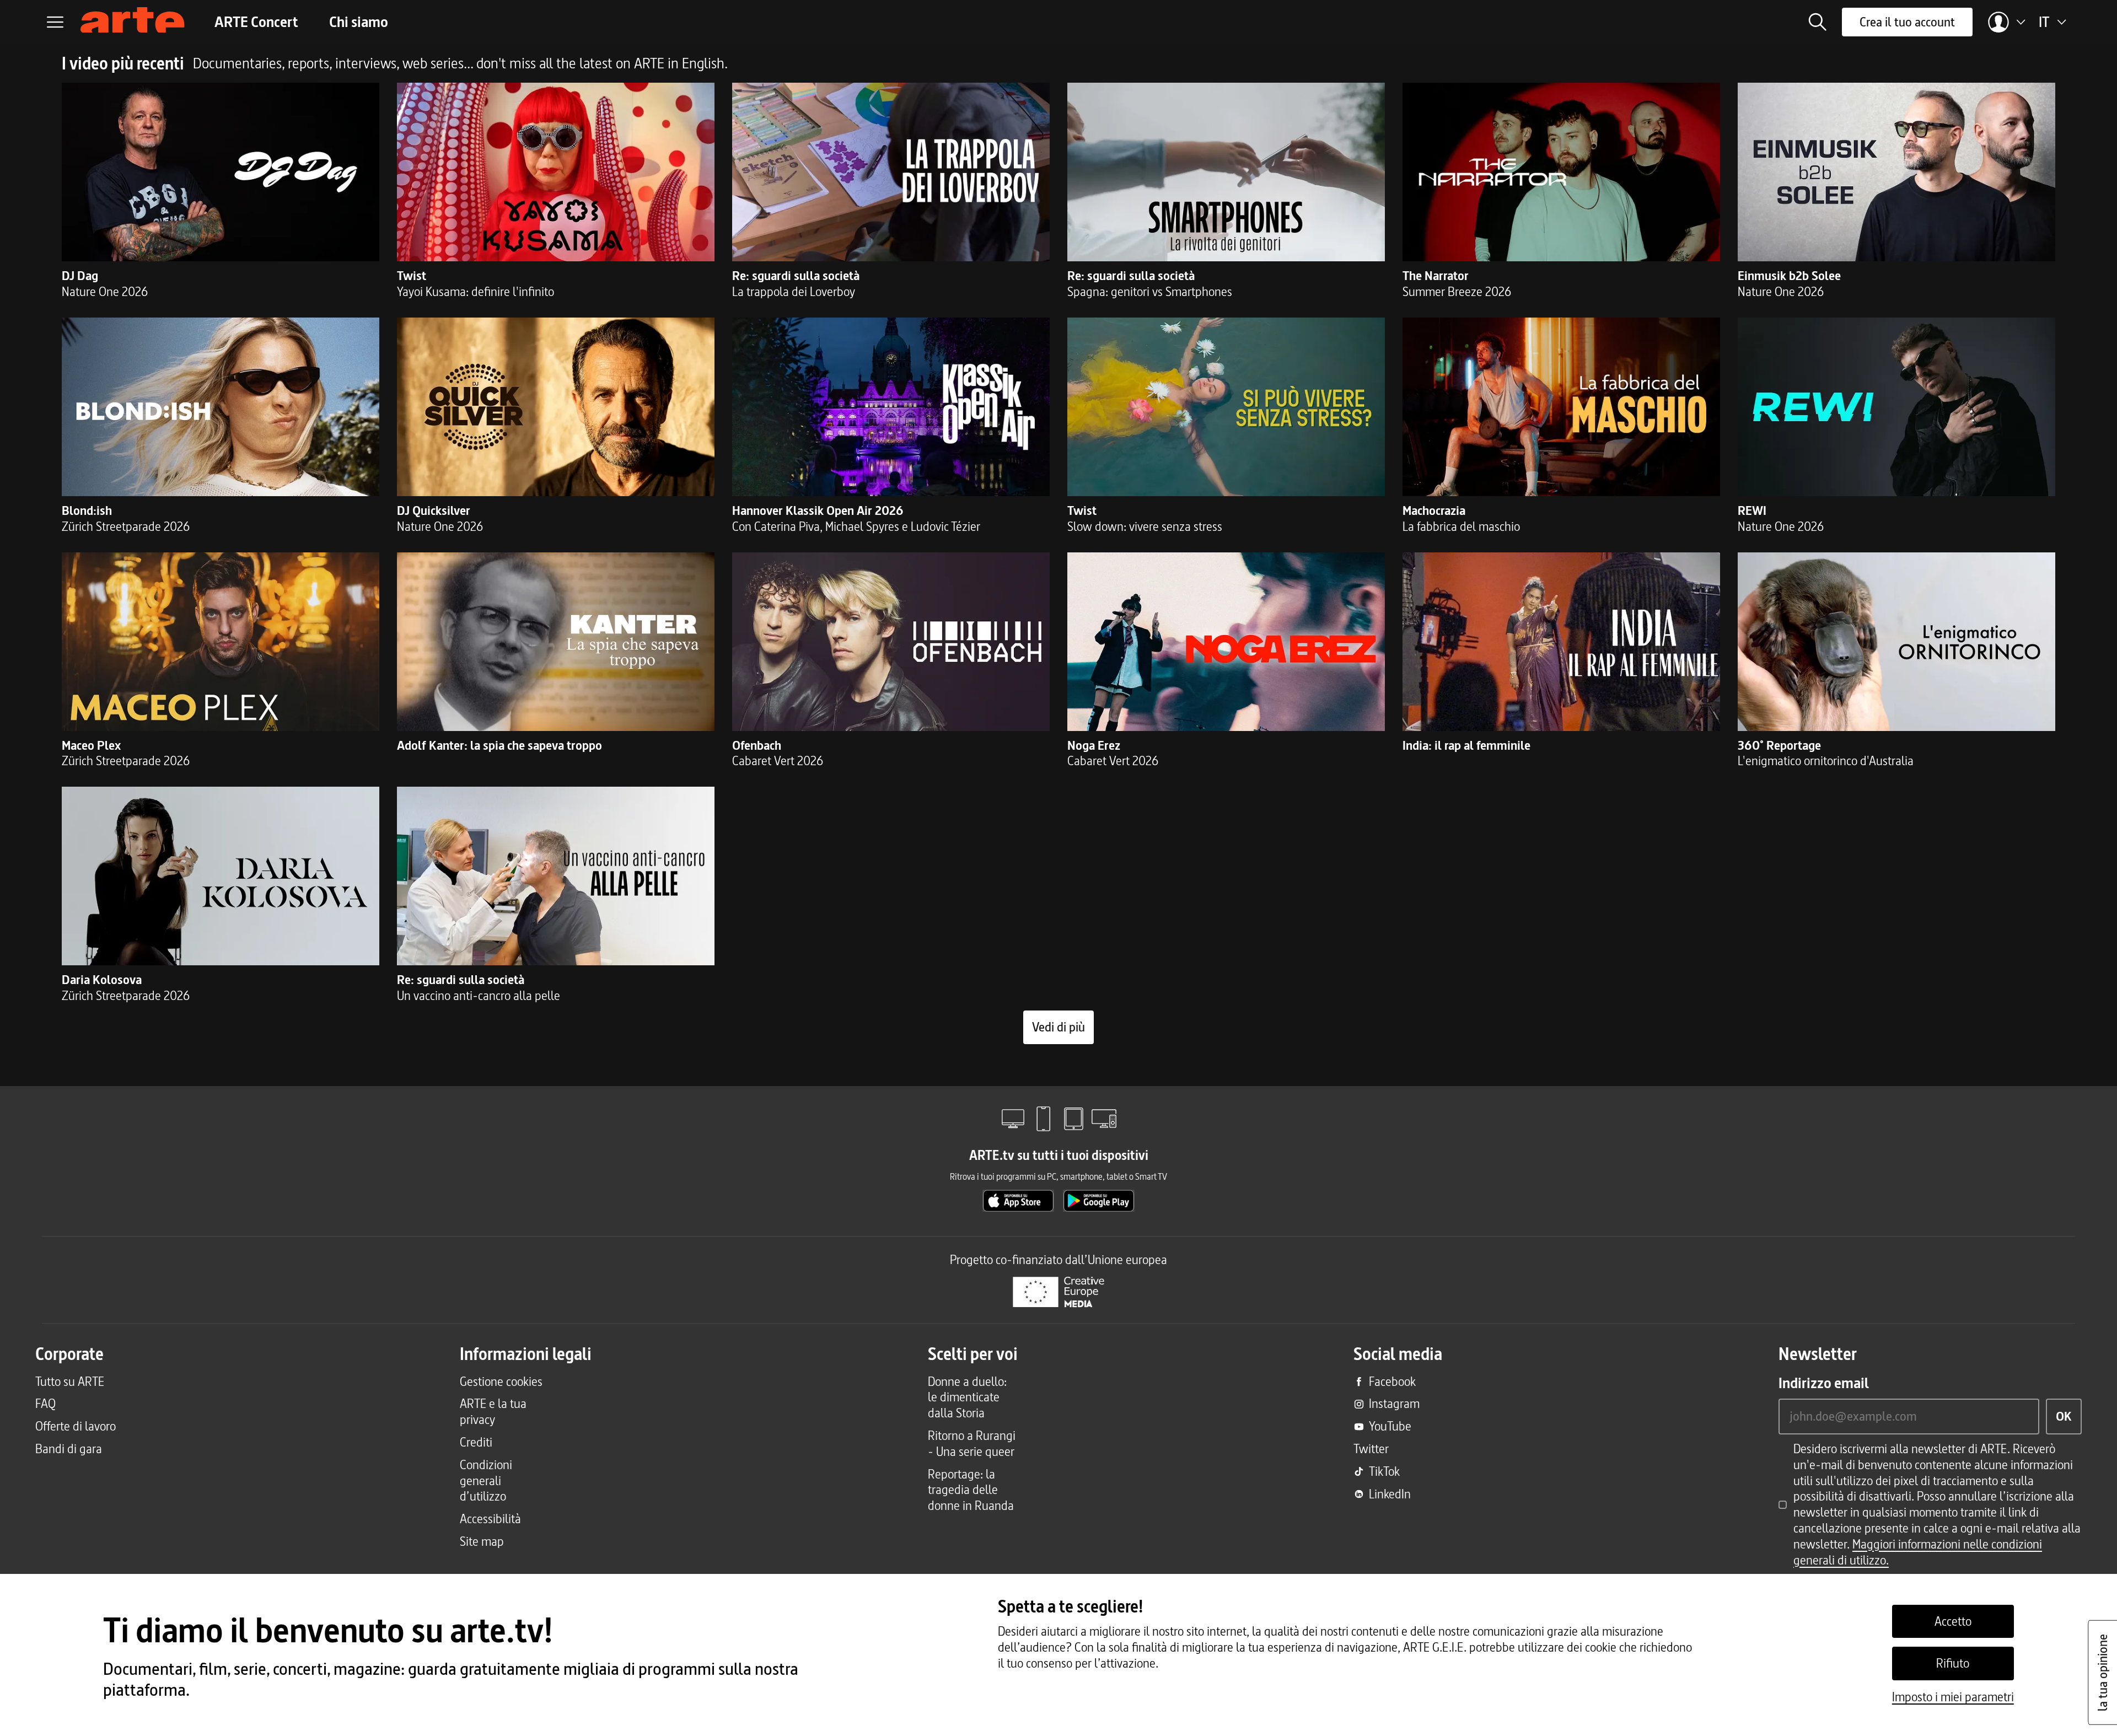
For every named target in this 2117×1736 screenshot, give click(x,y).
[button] (1818, 22)
